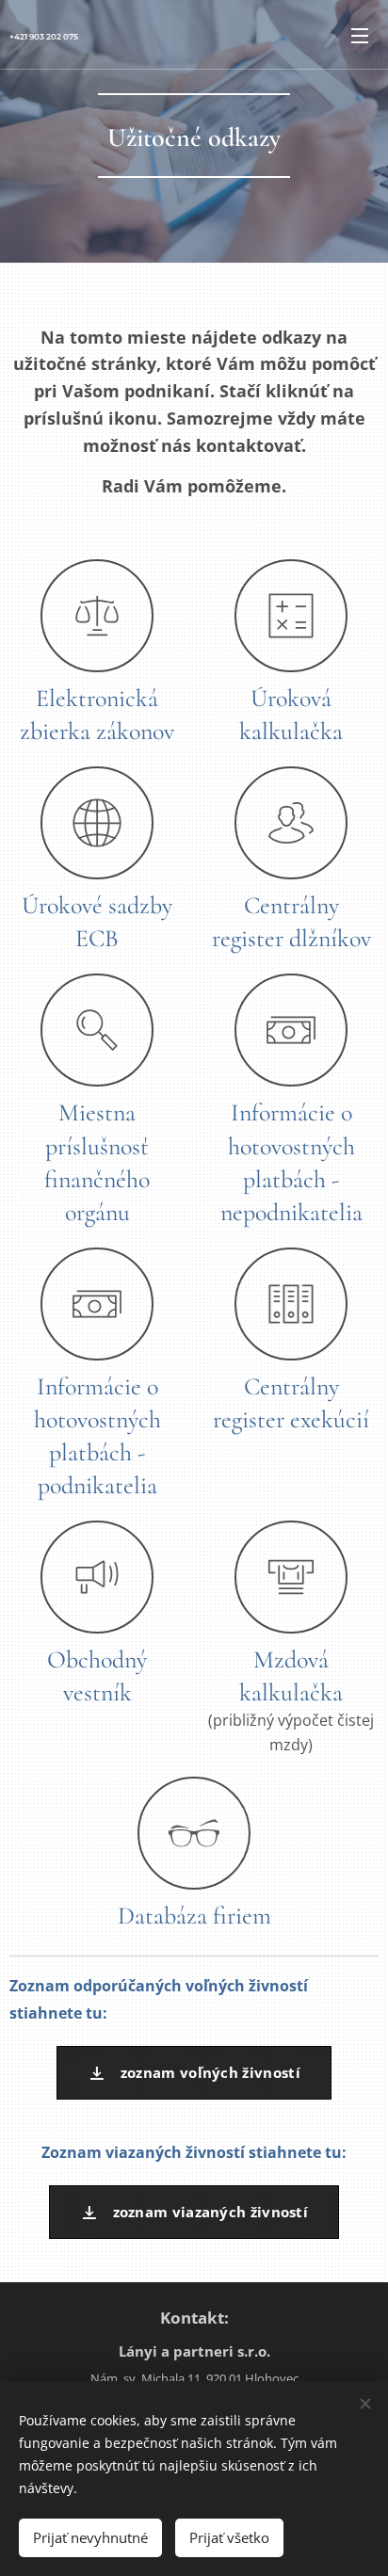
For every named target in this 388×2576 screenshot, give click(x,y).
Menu (360, 35)
